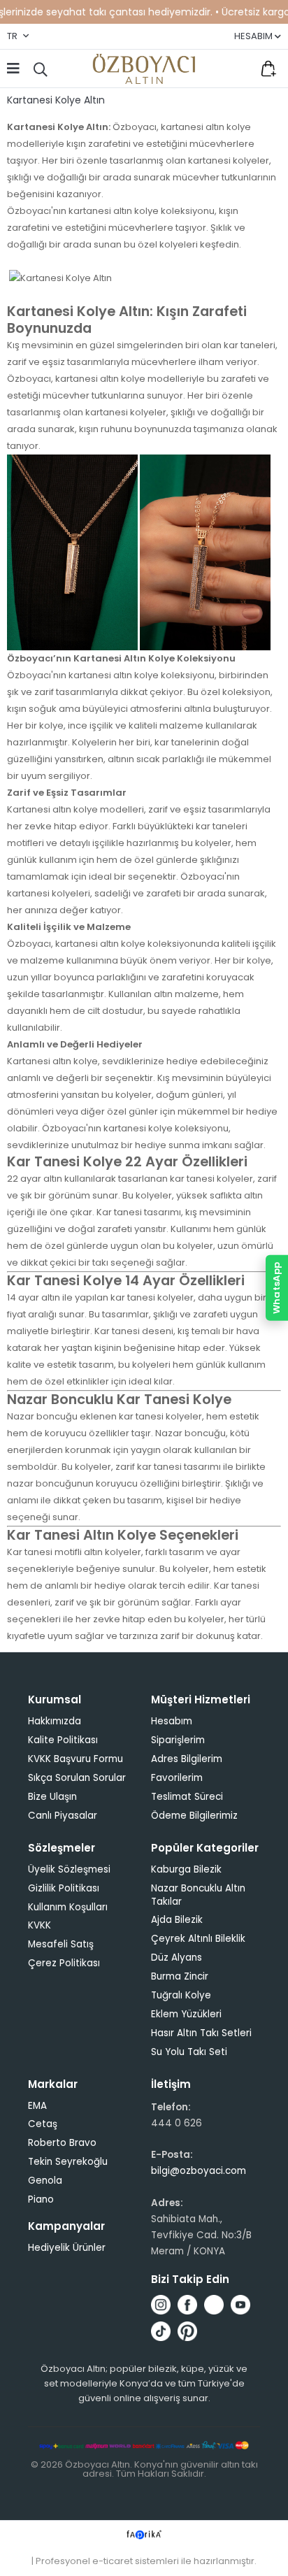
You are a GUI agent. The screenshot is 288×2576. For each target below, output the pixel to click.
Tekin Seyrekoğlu (68, 2162)
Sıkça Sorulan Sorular (77, 1778)
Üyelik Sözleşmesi (69, 1869)
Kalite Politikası (63, 1740)
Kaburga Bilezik (186, 1869)
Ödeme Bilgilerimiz (194, 1816)
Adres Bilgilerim (187, 1759)
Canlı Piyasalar (63, 1816)
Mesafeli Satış (61, 1944)
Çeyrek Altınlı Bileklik (198, 1939)
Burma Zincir (180, 1976)
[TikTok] (161, 2331)
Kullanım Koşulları (68, 1907)
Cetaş (43, 2124)
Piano (41, 2199)
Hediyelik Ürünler (67, 2248)
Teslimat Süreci (187, 1797)
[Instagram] (161, 2305)
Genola (45, 2181)
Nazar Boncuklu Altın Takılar (198, 1895)
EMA (37, 2106)
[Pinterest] (187, 2331)
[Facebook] (187, 2305)
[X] (214, 2305)
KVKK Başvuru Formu (75, 1759)
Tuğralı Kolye (181, 1995)
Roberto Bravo (62, 2143)
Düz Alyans (177, 1958)
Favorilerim (239, 69)
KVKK (39, 1925)
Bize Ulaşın (52, 1797)
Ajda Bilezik (177, 1920)
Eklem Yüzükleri (186, 2014)
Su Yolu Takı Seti (189, 2052)
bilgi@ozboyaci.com (199, 2171)
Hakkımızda (55, 1721)
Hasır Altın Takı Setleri (201, 2033)
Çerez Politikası (64, 1963)
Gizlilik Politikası (64, 1888)
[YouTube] (240, 2305)
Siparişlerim (178, 1740)
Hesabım (172, 1721)
